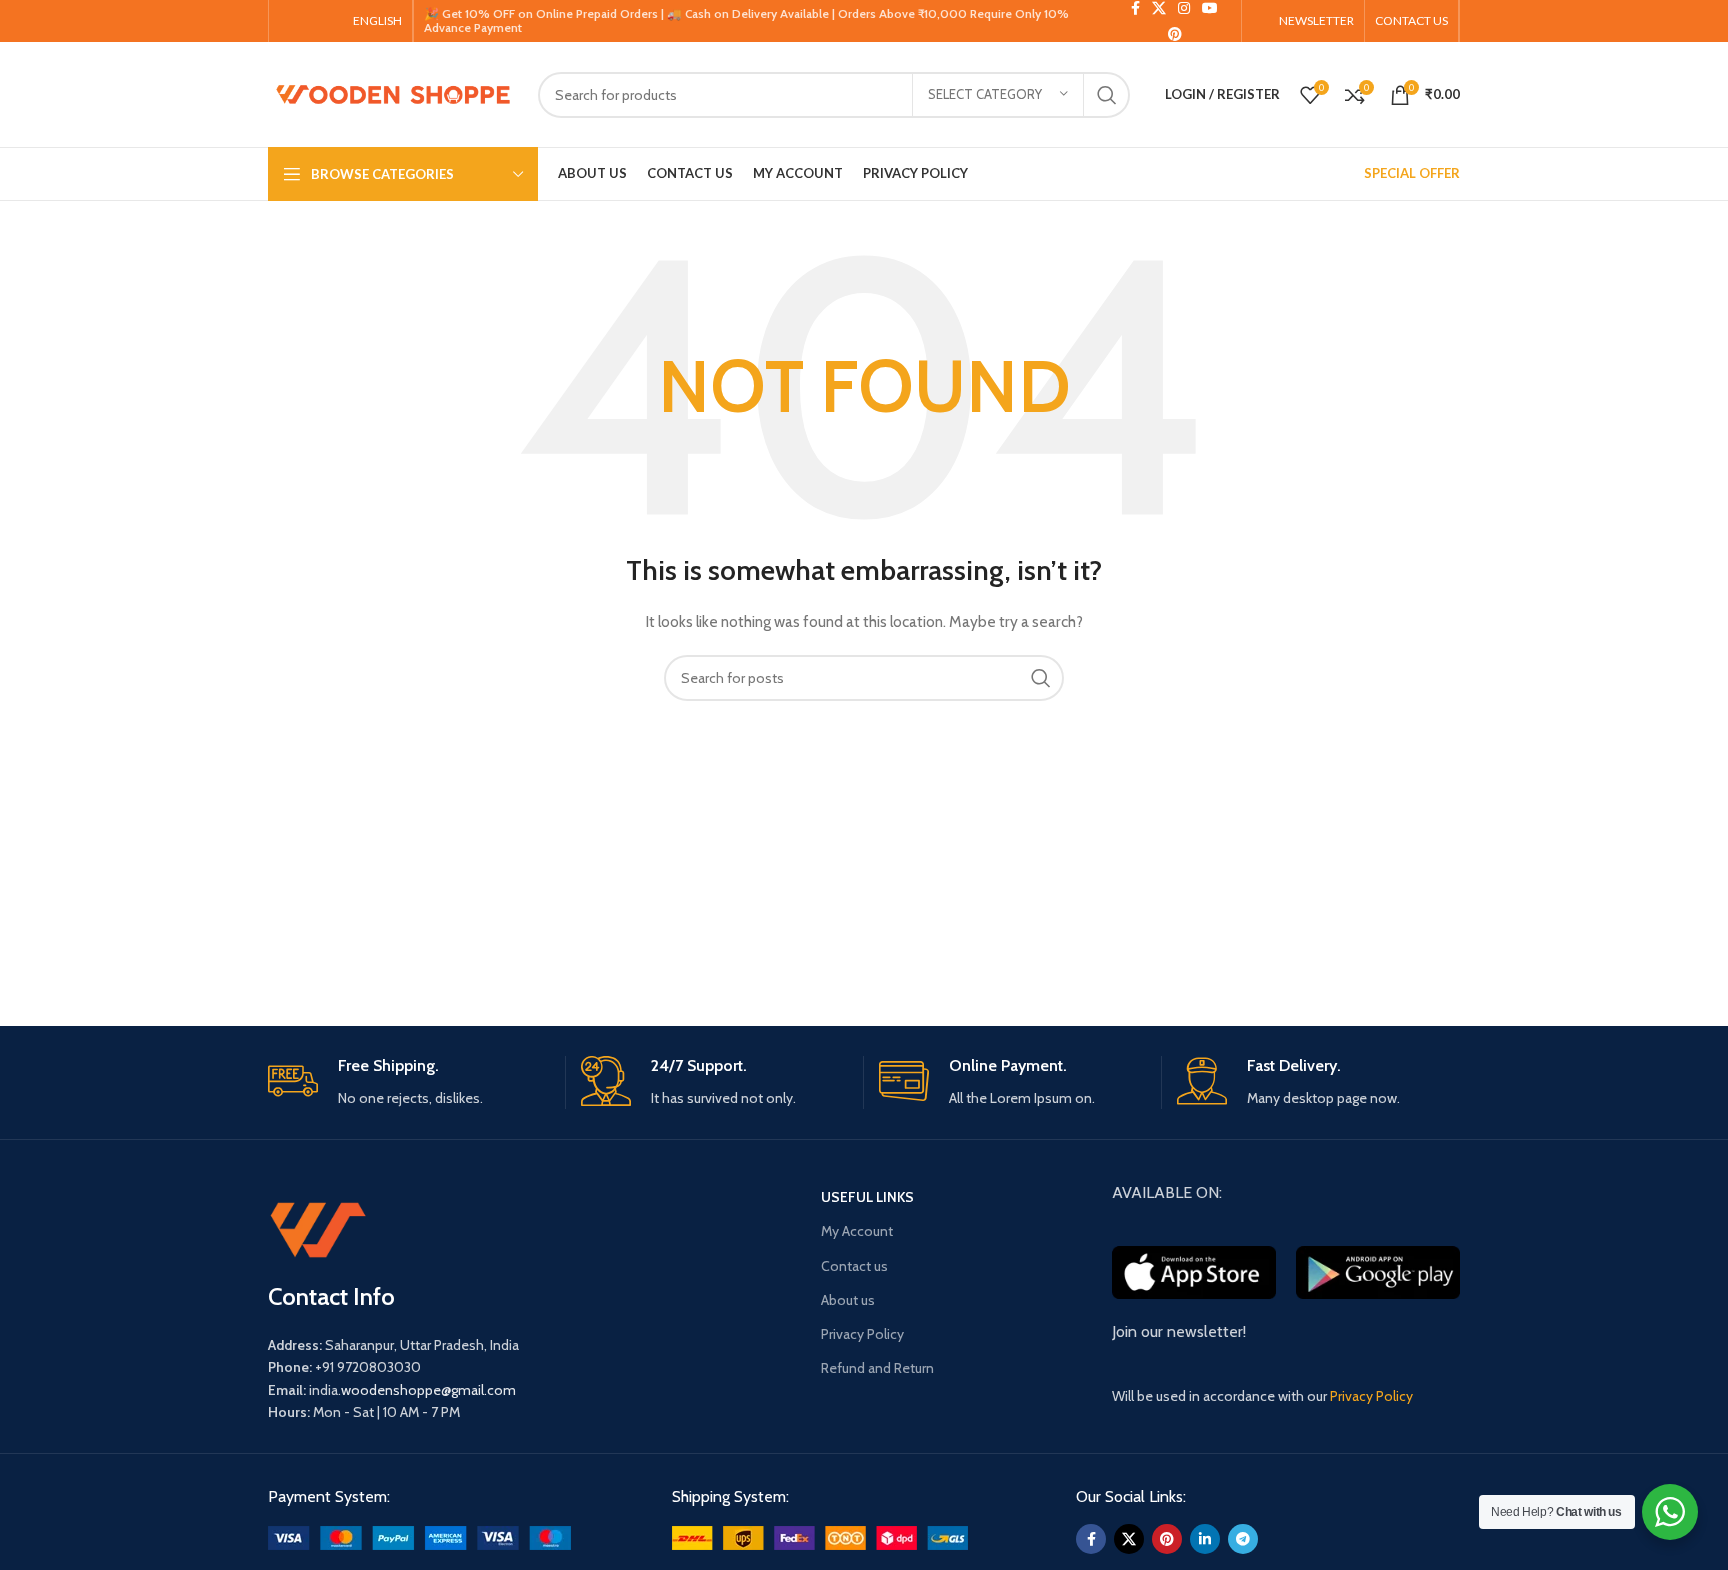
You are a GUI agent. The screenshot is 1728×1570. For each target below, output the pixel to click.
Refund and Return (877, 1368)
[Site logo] (393, 93)
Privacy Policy (862, 1334)
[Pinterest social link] (1175, 34)
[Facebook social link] (1091, 1539)
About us (848, 1300)
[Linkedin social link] (1205, 1539)
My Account (857, 1231)
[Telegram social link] (1243, 1539)
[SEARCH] (1107, 95)
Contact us (854, 1266)
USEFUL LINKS (867, 1197)
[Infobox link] (409, 1082)
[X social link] (1129, 1539)
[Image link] (419, 1536)
